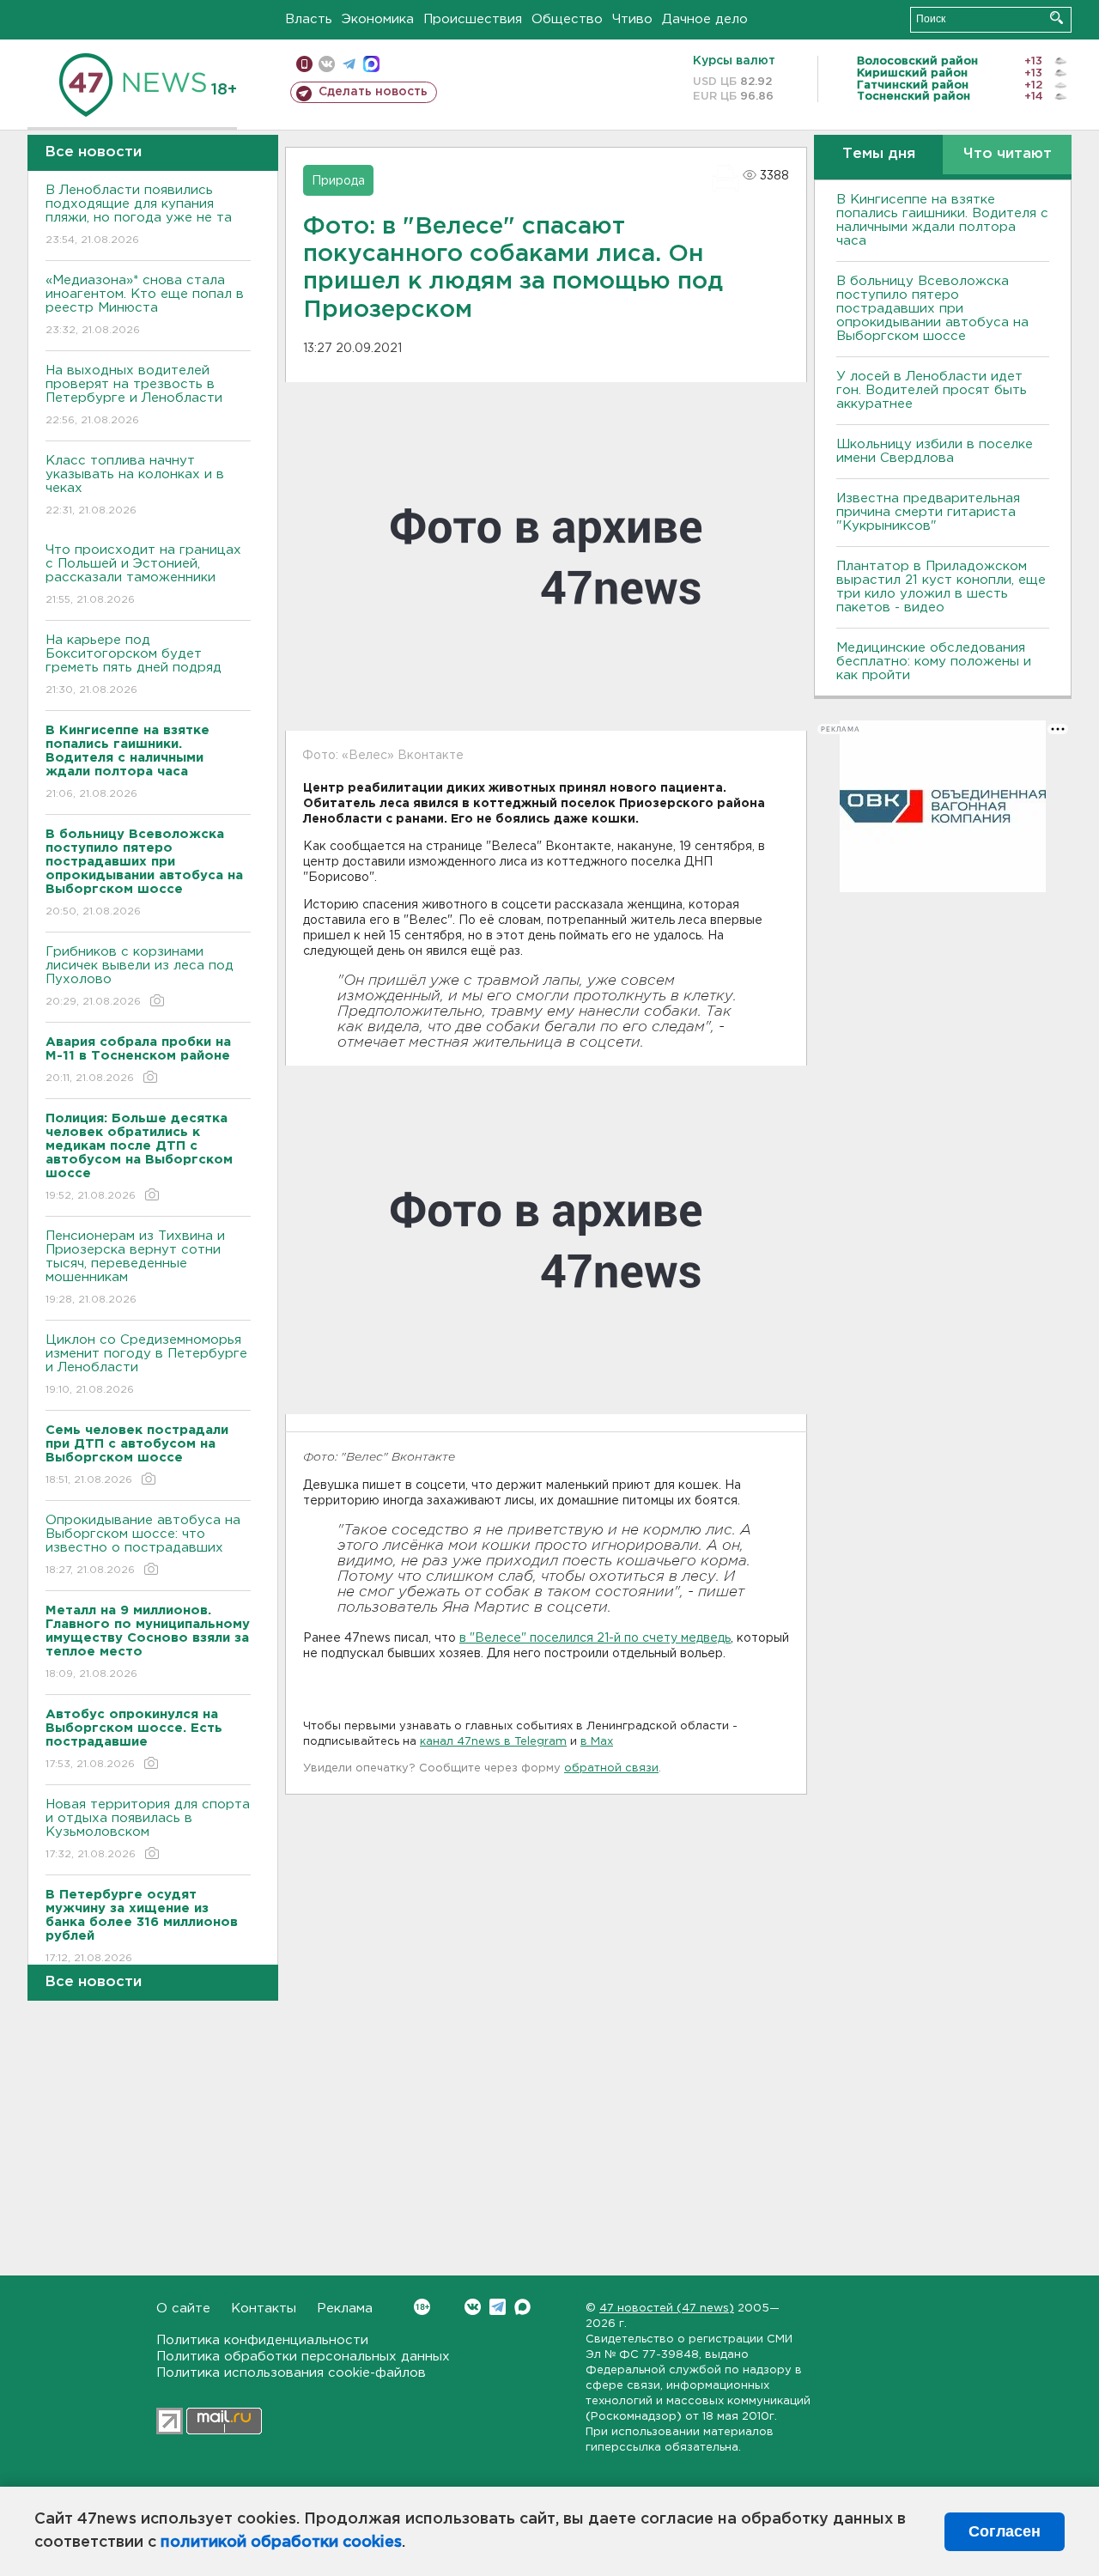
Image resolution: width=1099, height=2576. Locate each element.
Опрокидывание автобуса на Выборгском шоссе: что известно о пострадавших (143, 1545)
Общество (567, 19)
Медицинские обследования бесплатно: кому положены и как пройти (934, 662)
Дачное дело (705, 19)
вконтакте (327, 64)
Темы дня (879, 154)
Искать (1056, 18)
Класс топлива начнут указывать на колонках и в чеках (135, 485)
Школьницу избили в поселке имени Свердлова (935, 451)
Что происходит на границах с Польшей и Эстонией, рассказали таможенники (143, 574)
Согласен (1005, 2531)
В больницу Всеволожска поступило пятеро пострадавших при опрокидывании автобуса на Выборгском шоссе (932, 309)
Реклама (345, 2309)
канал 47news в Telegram (493, 1742)
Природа (338, 181)
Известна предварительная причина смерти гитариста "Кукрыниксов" (928, 512)
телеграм (349, 64)
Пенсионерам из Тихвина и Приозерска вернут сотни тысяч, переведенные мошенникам (135, 1267)
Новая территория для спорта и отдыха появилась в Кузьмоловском (148, 1829)
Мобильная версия (304, 64)
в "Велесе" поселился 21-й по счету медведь (595, 1638)
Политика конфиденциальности (262, 2340)
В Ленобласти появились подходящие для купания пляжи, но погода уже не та (139, 215)
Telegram (498, 2307)
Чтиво (632, 19)
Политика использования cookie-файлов (291, 2373)
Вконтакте (473, 2307)
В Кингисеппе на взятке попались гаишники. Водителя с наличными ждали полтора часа (942, 220)
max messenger (371, 64)
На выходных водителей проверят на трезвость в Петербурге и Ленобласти (134, 395)
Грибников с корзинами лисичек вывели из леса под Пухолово (140, 976)
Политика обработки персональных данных (303, 2357)
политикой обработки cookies (281, 2543)
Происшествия (473, 19)
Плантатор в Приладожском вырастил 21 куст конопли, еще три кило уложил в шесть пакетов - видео (941, 587)
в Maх (597, 1742)
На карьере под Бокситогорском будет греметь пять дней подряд (134, 665)
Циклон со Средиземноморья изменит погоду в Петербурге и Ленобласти (146, 1364)
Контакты (264, 2309)
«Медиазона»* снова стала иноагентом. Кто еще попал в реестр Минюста (145, 305)
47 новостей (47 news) (667, 2309)
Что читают (1008, 154)
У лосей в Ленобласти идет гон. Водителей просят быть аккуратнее (932, 390)
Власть (309, 19)
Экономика (378, 19)
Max (522, 2307)
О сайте (183, 2309)
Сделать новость (373, 92)
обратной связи (611, 1768)
